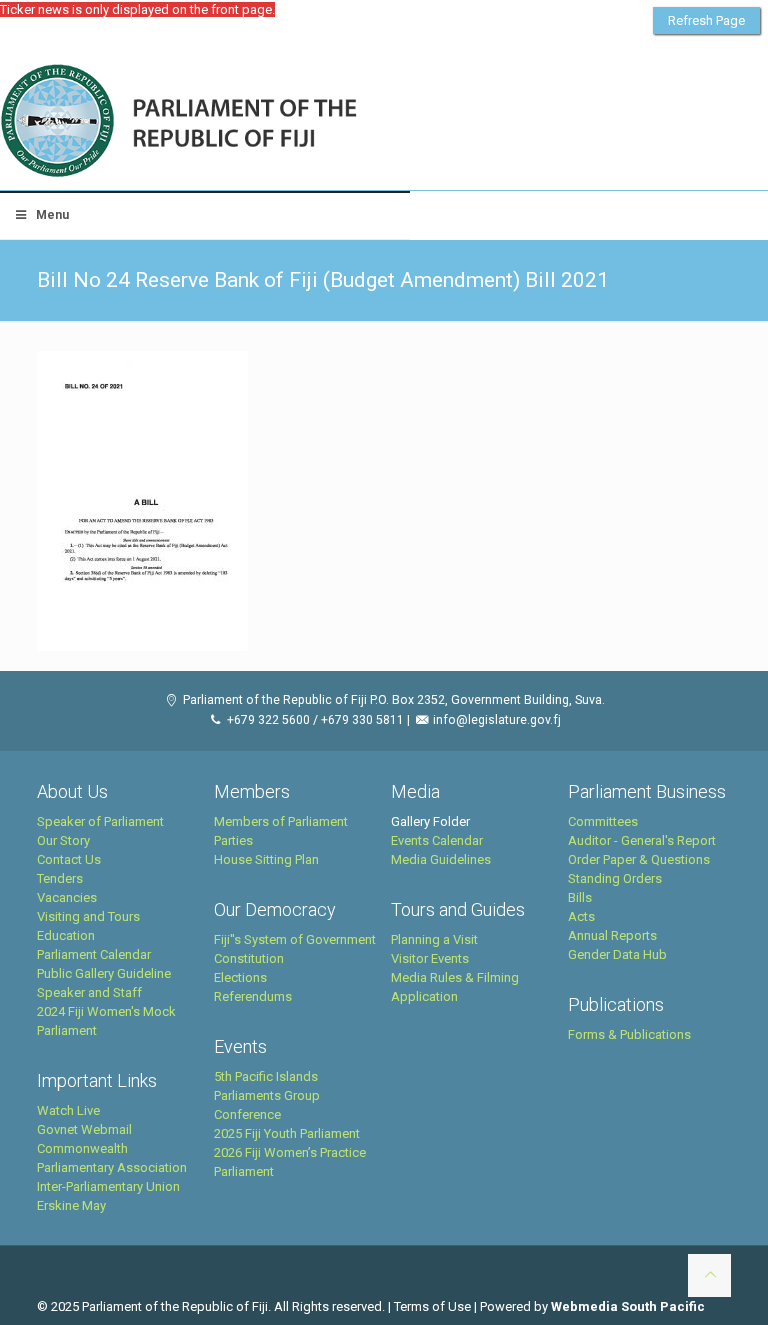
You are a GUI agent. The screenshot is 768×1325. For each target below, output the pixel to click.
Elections (240, 977)
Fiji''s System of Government (295, 939)
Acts (581, 916)
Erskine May (71, 1205)
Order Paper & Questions (639, 859)
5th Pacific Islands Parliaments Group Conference (267, 1095)
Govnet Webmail (84, 1129)
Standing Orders (615, 878)
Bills (580, 897)
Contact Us (69, 859)
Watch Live (68, 1110)
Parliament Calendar (94, 954)
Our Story (63, 840)
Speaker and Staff (89, 992)
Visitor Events (430, 958)
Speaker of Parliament (100, 821)
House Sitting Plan (266, 859)
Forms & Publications (629, 1034)
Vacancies (67, 897)
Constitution (249, 958)
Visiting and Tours (88, 916)
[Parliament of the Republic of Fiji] (261, 122)
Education (66, 935)
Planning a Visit (434, 939)
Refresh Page (706, 20)
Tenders (60, 878)
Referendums (253, 996)
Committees (603, 821)
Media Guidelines (441, 859)
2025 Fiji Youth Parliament (287, 1133)
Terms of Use (432, 1306)
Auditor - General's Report (642, 840)
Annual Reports (612, 935)
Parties (233, 840)
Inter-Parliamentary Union (108, 1186)
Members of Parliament (281, 821)
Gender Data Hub (617, 954)
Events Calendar (437, 840)
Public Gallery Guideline (104, 973)
